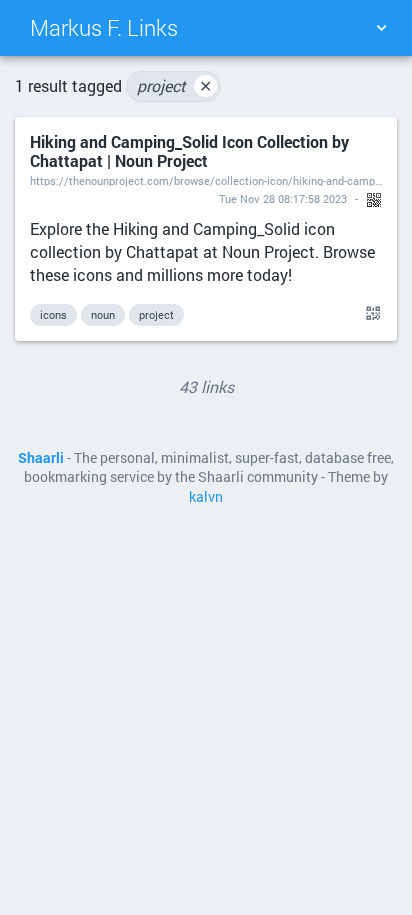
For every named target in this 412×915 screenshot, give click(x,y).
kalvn (206, 497)
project (174, 85)
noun (103, 314)
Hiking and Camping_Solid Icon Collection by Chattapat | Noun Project (189, 151)
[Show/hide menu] (381, 28)
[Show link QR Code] (370, 314)
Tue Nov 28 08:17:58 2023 (283, 198)
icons (53, 314)
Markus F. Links (104, 27)
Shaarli (41, 458)
